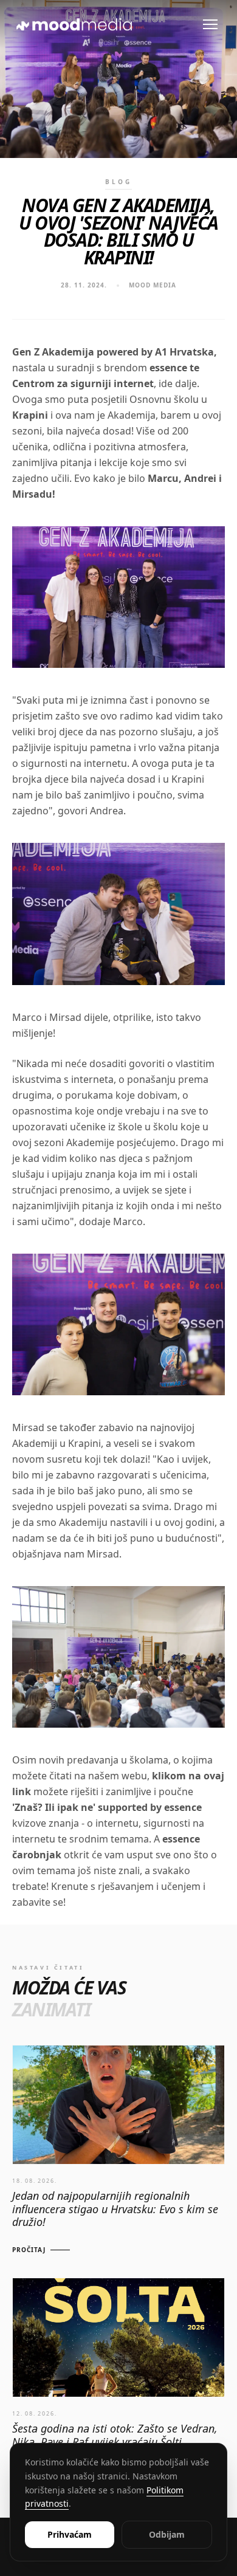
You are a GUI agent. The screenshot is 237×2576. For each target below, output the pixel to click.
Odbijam (167, 2534)
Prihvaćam (70, 2534)
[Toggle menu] (210, 24)
